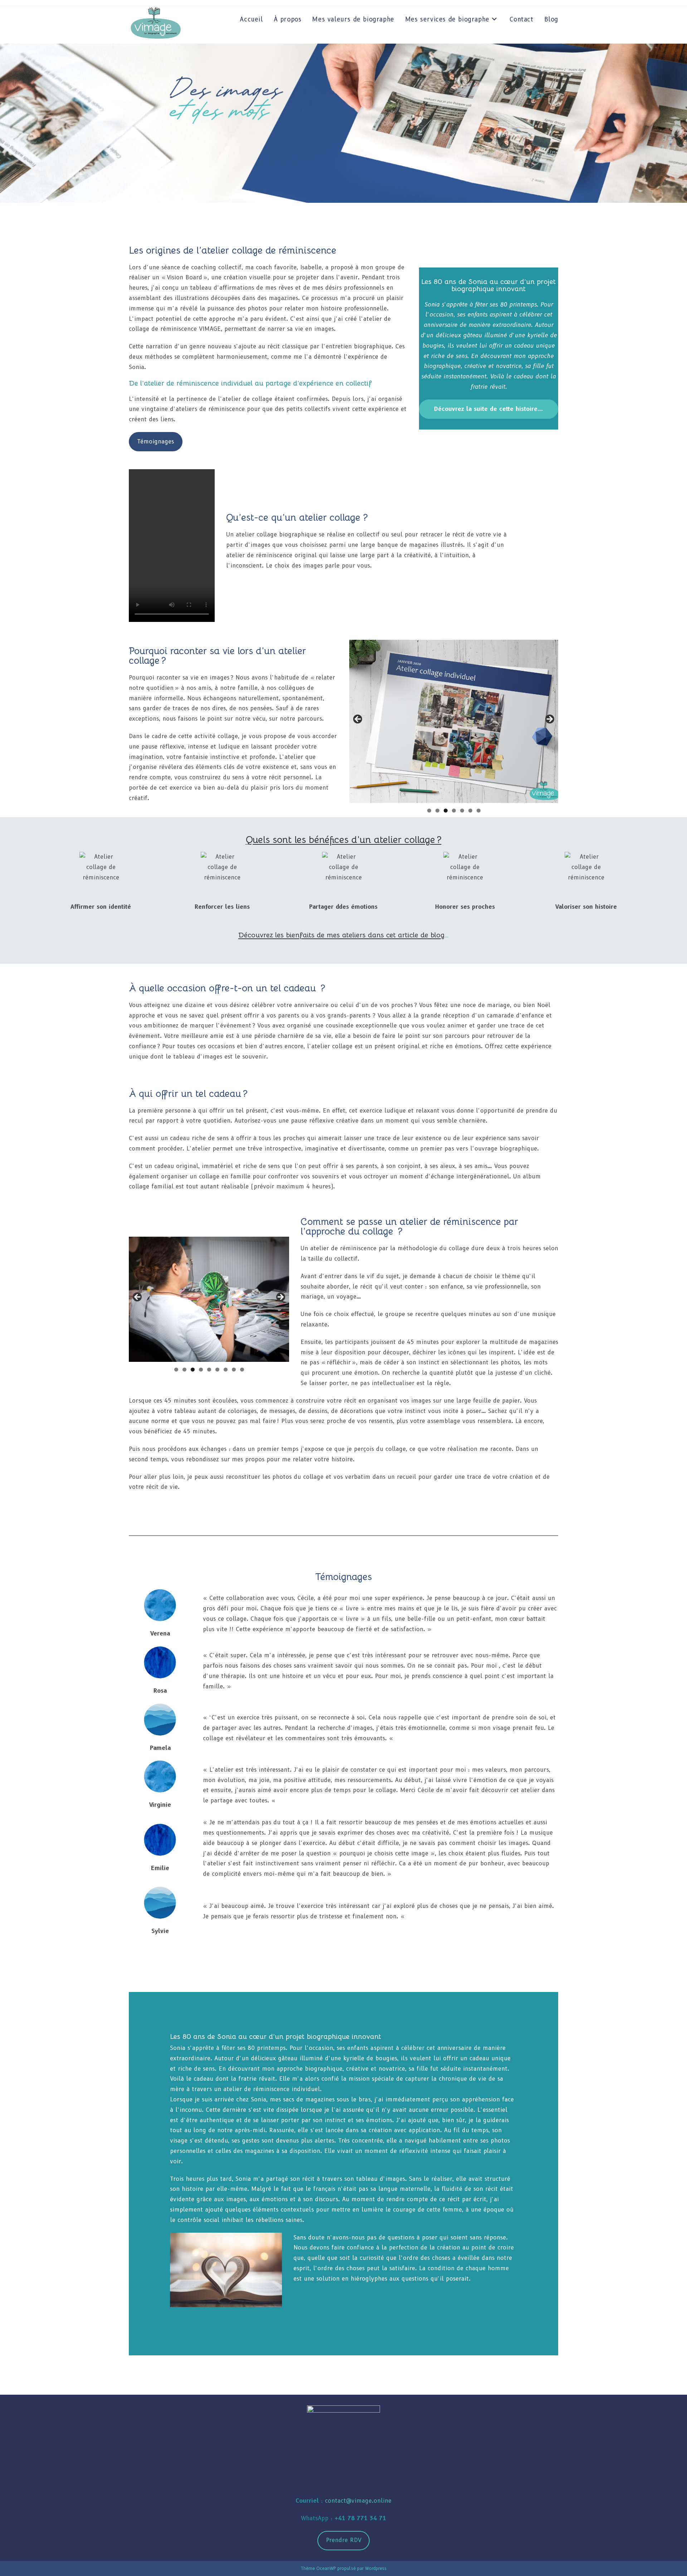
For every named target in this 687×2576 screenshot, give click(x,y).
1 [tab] (429, 811)
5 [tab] (462, 811)
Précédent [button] (358, 720)
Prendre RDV (344, 2540)
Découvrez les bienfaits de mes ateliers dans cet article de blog (341, 935)
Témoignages (155, 441)
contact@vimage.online (358, 2501)
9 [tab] (242, 1370)
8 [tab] (234, 1370)
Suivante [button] (549, 720)
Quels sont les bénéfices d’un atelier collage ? (344, 840)
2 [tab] (437, 811)
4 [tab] (454, 811)
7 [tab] (479, 811)
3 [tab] (446, 811)
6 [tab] (470, 811)
